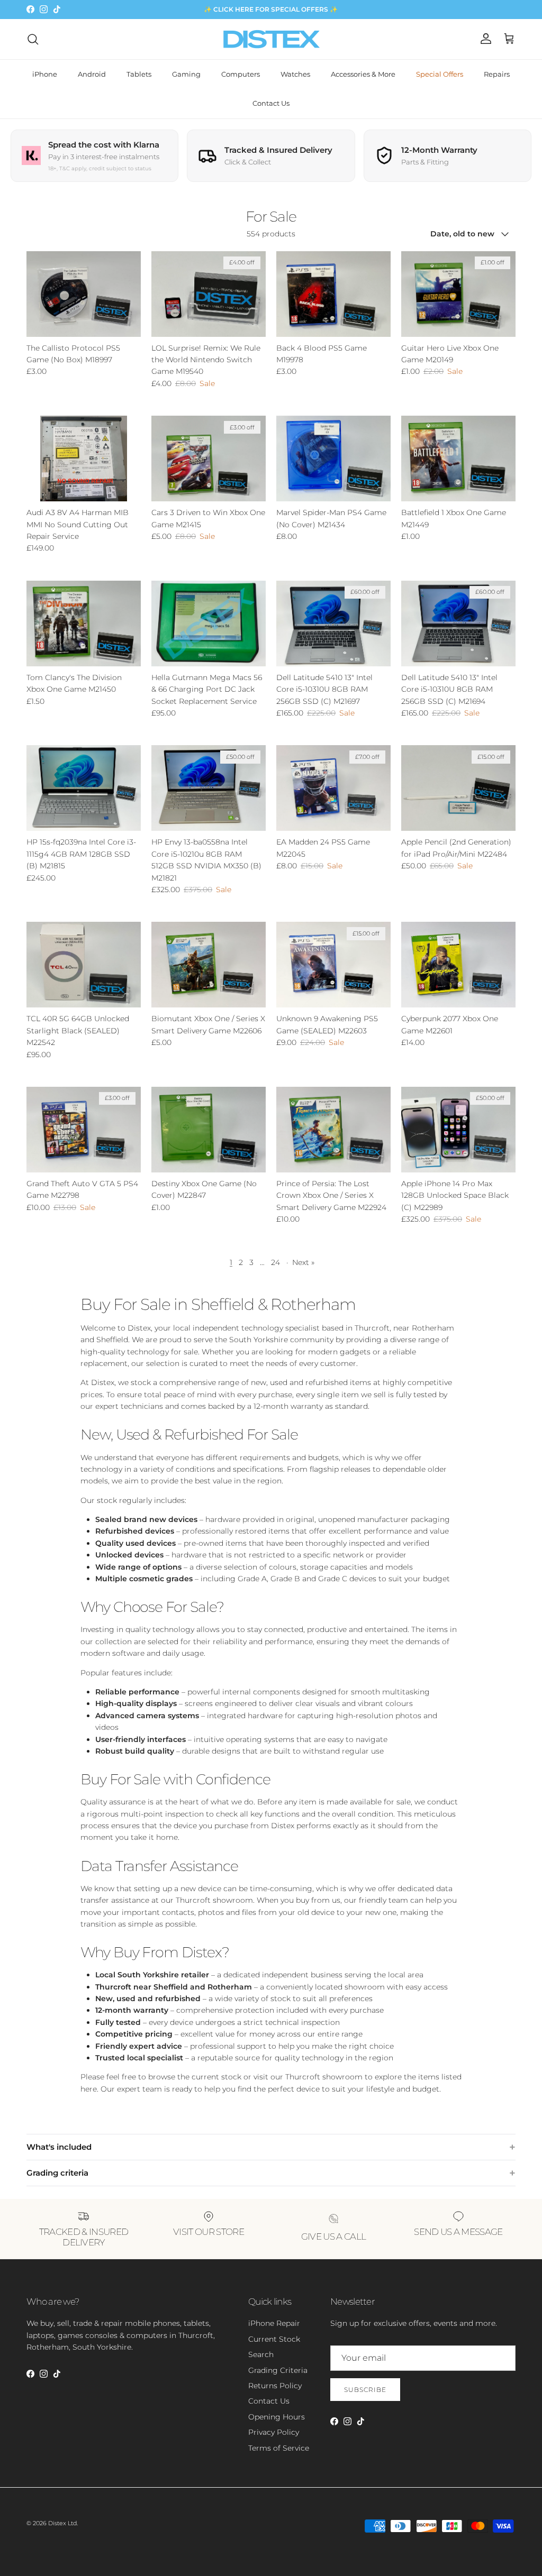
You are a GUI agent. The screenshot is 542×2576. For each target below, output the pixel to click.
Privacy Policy (274, 2432)
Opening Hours (277, 2417)
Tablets (139, 74)
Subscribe (365, 2390)
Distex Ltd (62, 2523)
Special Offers (440, 74)
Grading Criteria (278, 2370)
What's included (59, 2147)
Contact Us (271, 103)
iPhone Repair (274, 2323)
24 (275, 1262)
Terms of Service (279, 2448)
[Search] (33, 39)
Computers (241, 74)
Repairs (497, 74)
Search (261, 2354)
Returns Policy (275, 2386)
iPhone (45, 74)
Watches (295, 74)
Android (92, 74)
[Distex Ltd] (271, 39)
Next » (303, 1262)
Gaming (186, 74)
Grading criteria (57, 2173)
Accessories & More (363, 74)
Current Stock (274, 2339)
